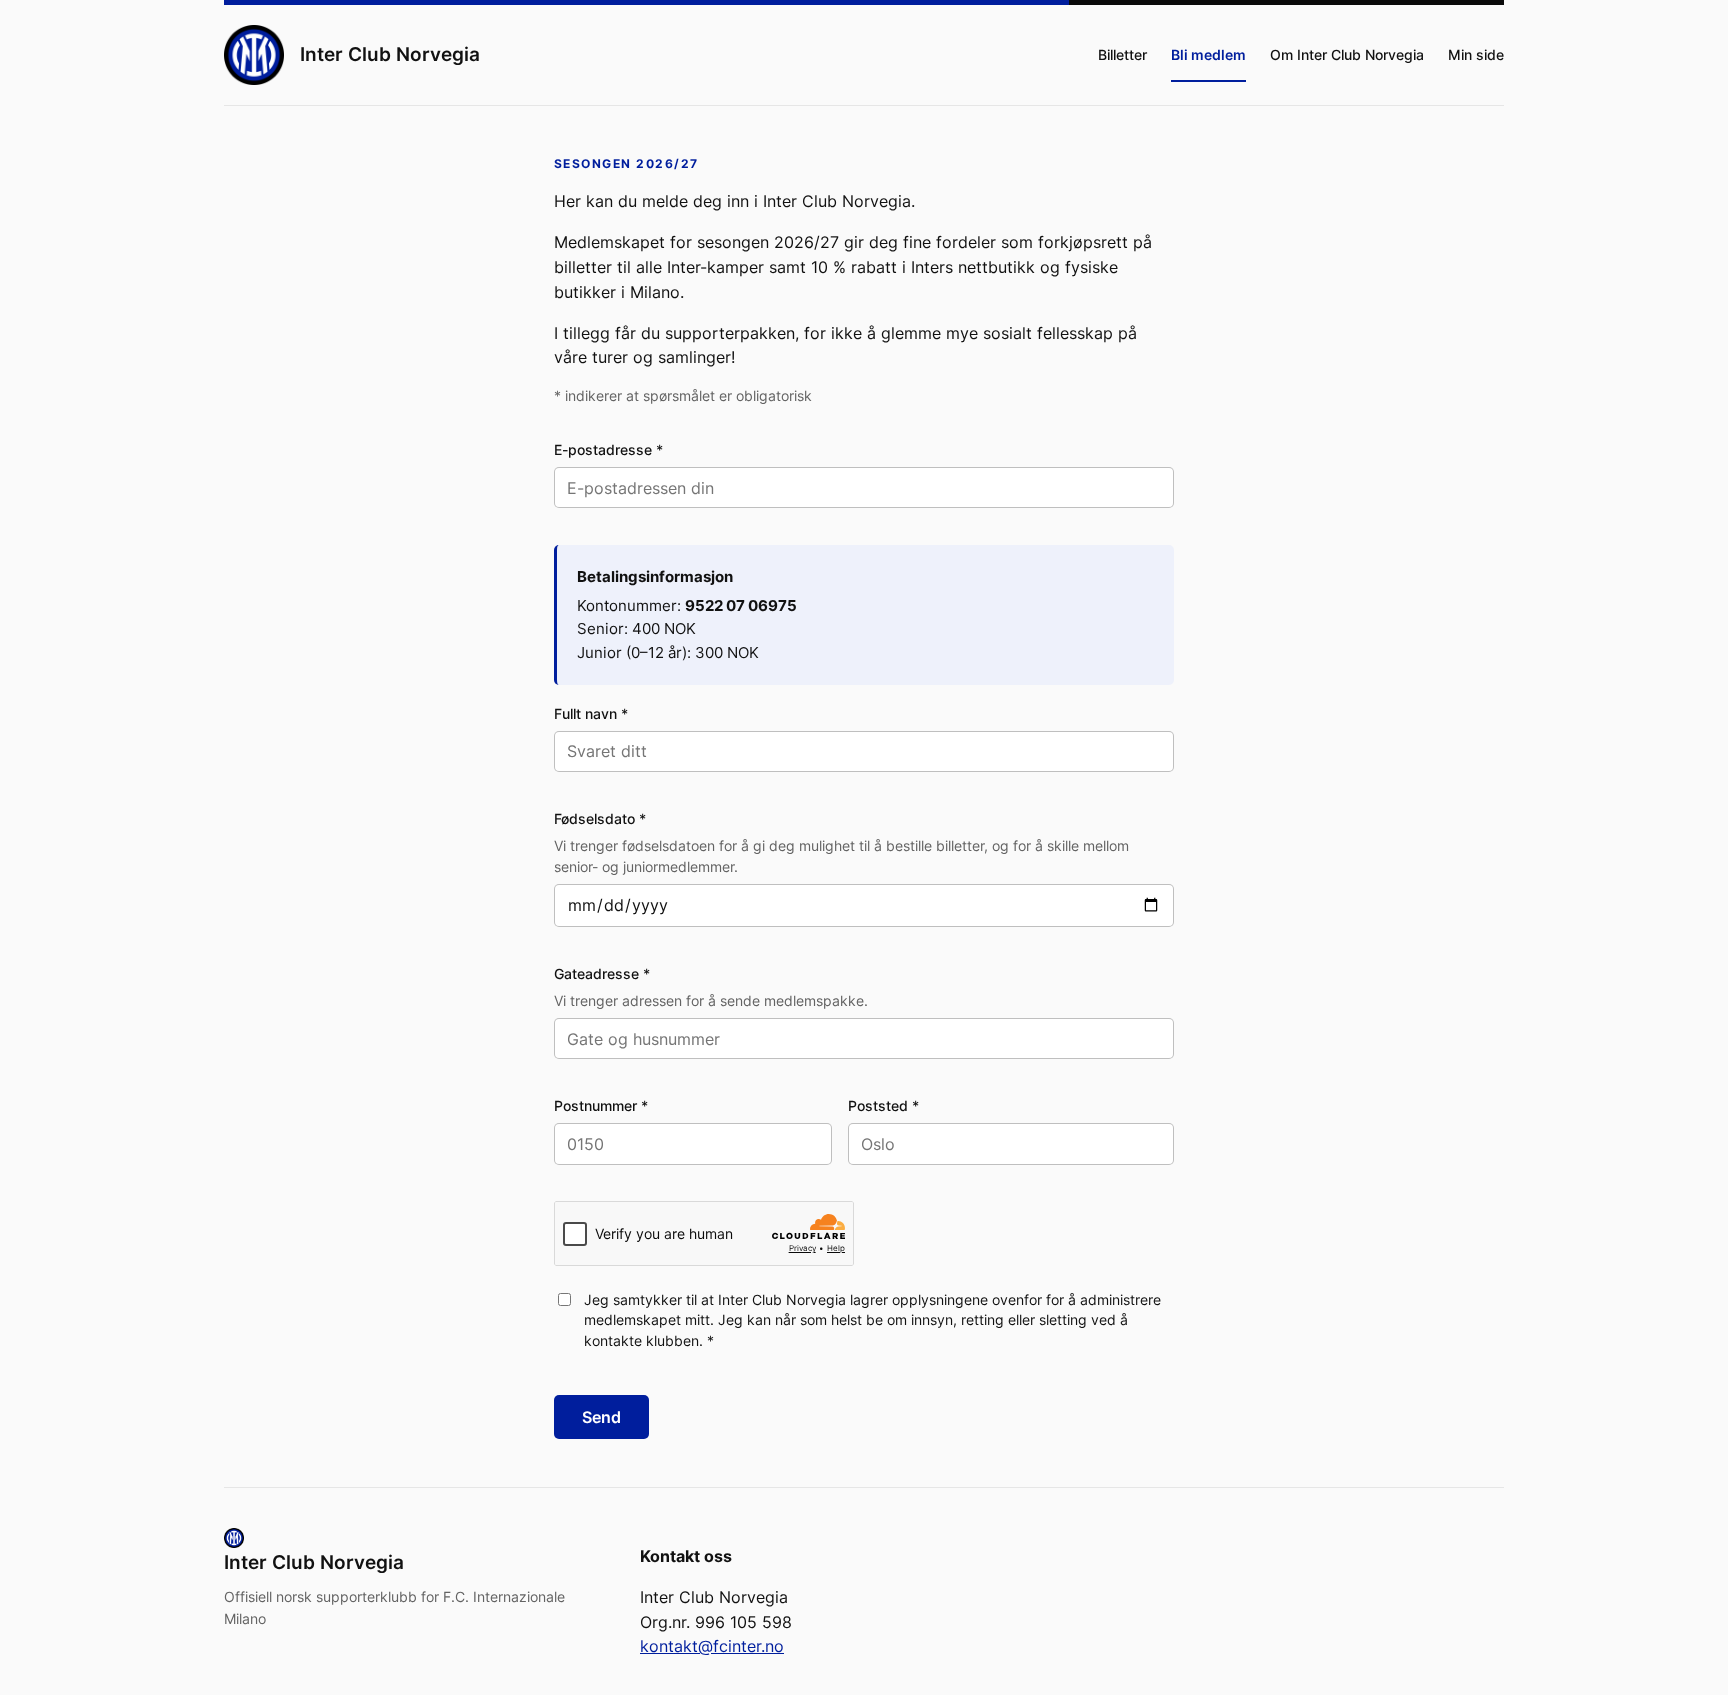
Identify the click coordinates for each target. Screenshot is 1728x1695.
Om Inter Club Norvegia (1347, 54)
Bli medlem (1208, 54)
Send (601, 1417)
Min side (1476, 54)
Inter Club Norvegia (390, 54)
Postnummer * (601, 1105)
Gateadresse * (602, 973)
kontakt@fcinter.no (712, 1646)
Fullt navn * (591, 713)
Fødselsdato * (600, 818)
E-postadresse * (608, 449)
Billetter (1122, 54)
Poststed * (883, 1105)
